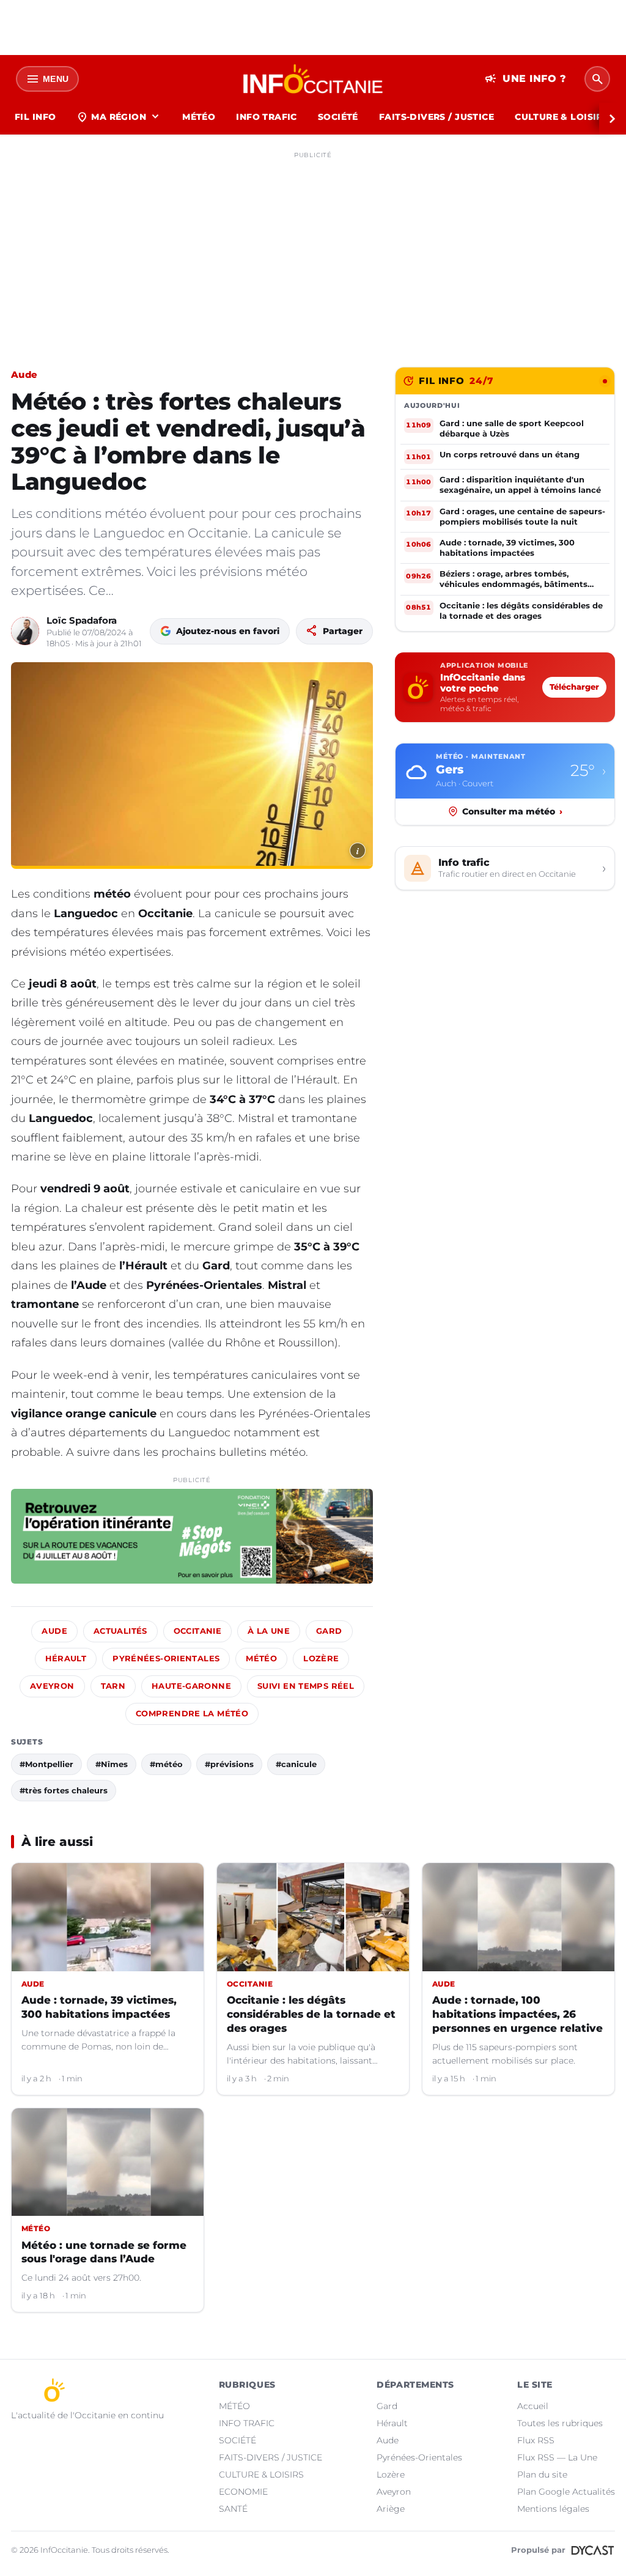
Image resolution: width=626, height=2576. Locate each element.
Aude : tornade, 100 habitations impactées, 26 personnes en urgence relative (517, 2014)
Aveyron (52, 1686)
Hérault (66, 1659)
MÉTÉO (199, 117)
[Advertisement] (313, 249)
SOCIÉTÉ (338, 117)
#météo (166, 1764)
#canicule (296, 1764)
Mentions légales (553, 2509)
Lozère (321, 1659)
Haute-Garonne (191, 1686)
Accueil (533, 2406)
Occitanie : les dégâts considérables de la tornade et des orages (311, 2014)
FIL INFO (35, 117)
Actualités (120, 1631)
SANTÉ (233, 2509)
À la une (269, 1631)
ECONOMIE (243, 2492)
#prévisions (229, 1764)
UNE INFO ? (525, 79)
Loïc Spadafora (82, 620)
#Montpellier (46, 1764)
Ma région (119, 117)
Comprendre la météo (192, 1714)
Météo (261, 1659)
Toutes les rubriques (560, 2423)
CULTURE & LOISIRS (562, 117)
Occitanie (197, 1631)
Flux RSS (536, 2440)
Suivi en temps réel (306, 1686)
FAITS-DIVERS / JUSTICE (436, 117)
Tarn (113, 1686)
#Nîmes (112, 1764)
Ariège (391, 2509)
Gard (329, 1631)
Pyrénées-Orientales (166, 1659)
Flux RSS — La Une (557, 2457)
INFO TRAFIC (267, 117)
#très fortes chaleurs (64, 1790)
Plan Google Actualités (566, 2492)
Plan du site (542, 2475)
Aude (24, 375)
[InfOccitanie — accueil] (313, 79)
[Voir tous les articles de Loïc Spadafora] (25, 631)
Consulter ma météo (512, 811)
